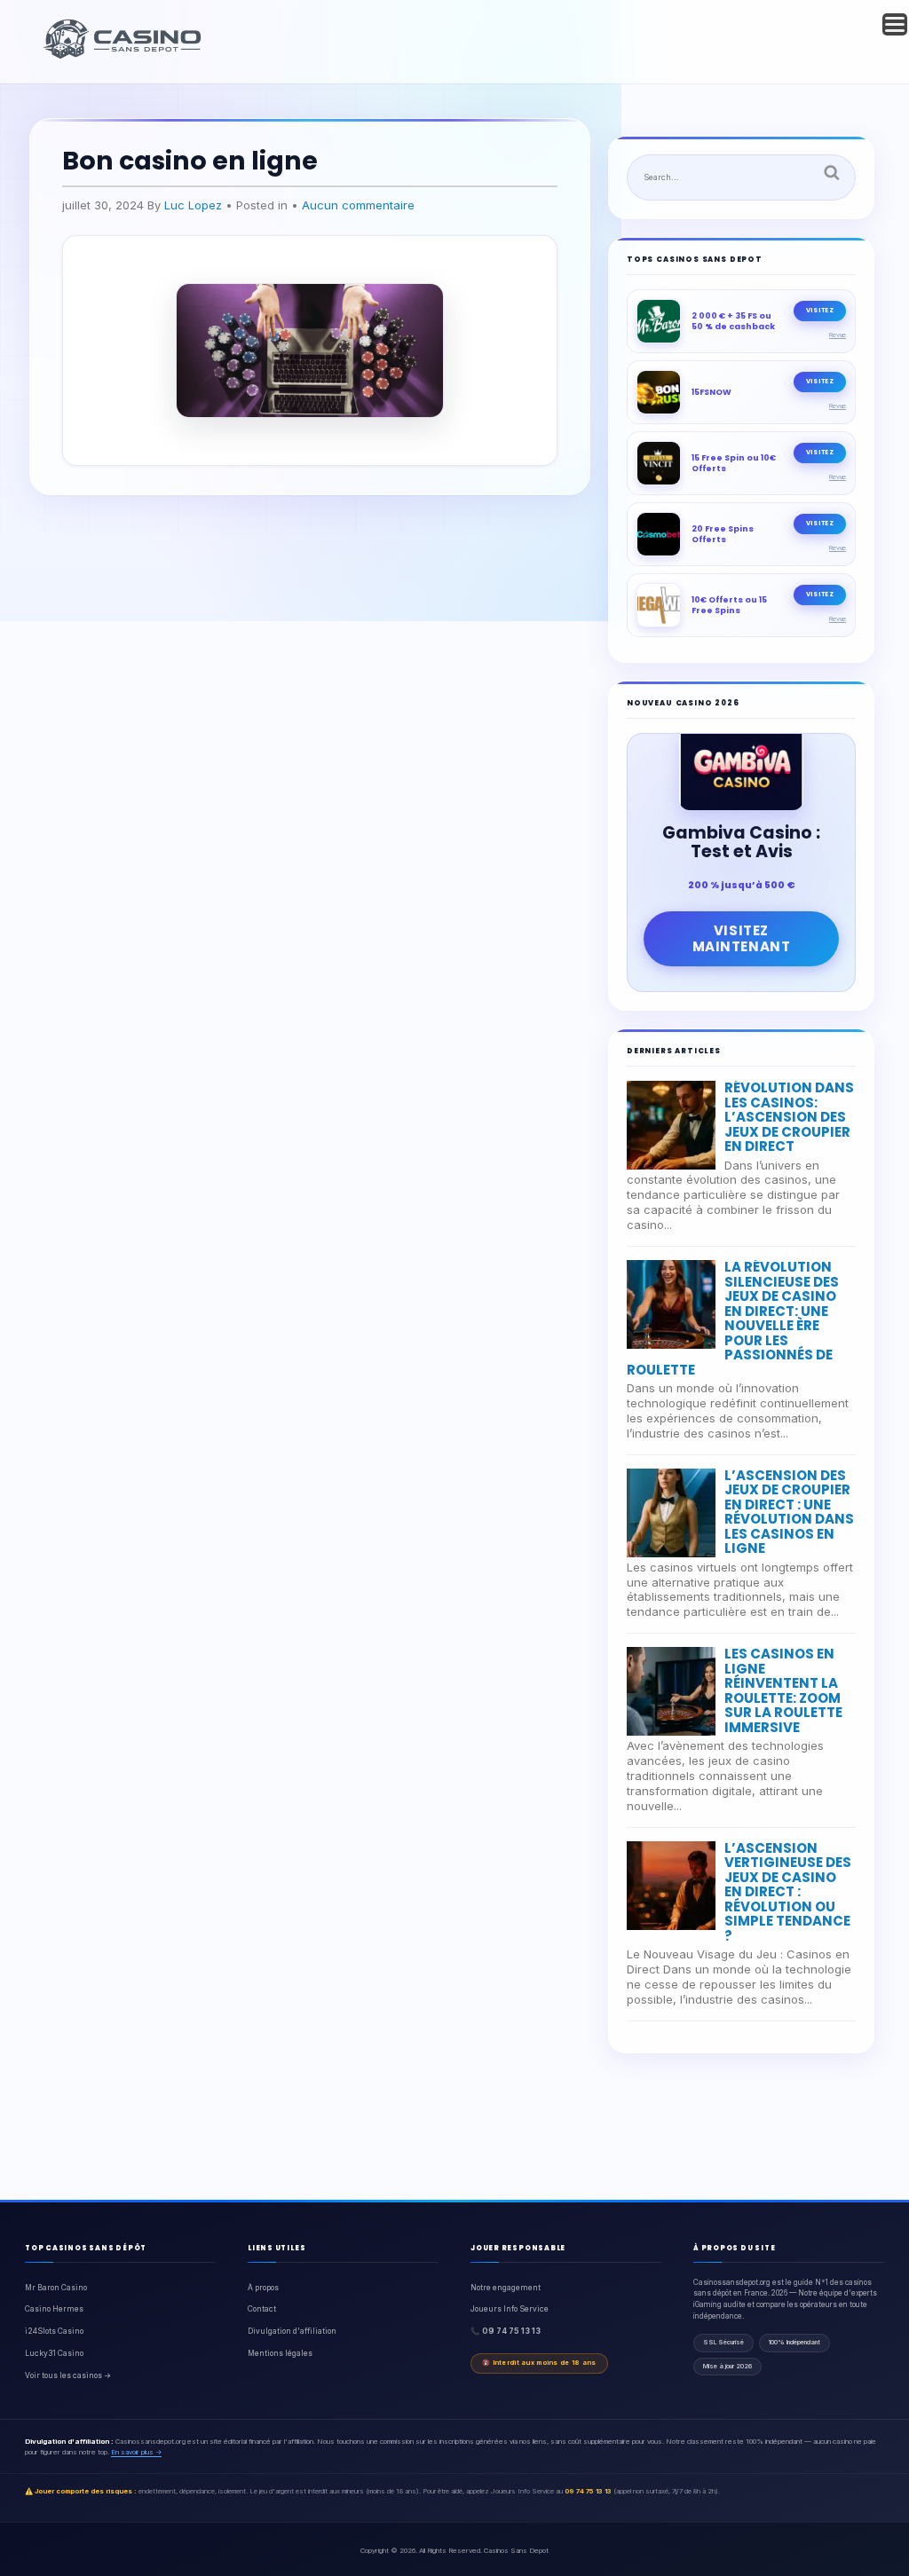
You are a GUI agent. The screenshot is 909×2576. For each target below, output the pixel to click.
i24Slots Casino (54, 2331)
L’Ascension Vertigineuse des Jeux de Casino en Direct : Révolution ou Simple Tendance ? (788, 1892)
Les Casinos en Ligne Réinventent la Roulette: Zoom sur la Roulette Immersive (783, 1690)
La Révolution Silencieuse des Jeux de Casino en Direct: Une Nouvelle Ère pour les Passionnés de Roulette (733, 1318)
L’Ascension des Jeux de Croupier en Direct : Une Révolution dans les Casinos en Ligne (789, 1512)
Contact (262, 2309)
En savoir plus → (136, 2452)
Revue (838, 335)
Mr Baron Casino (56, 2288)
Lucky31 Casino (54, 2353)
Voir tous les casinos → (68, 2375)
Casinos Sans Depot (516, 2550)
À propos (263, 2288)
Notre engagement (506, 2288)
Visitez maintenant (742, 938)
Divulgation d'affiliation (292, 2331)
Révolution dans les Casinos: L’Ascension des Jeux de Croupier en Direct (789, 1117)
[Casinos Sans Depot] (124, 56)
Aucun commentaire (358, 205)
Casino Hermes (54, 2309)
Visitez (820, 310)
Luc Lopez (193, 205)
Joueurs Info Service (510, 2309)
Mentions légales (280, 2353)
